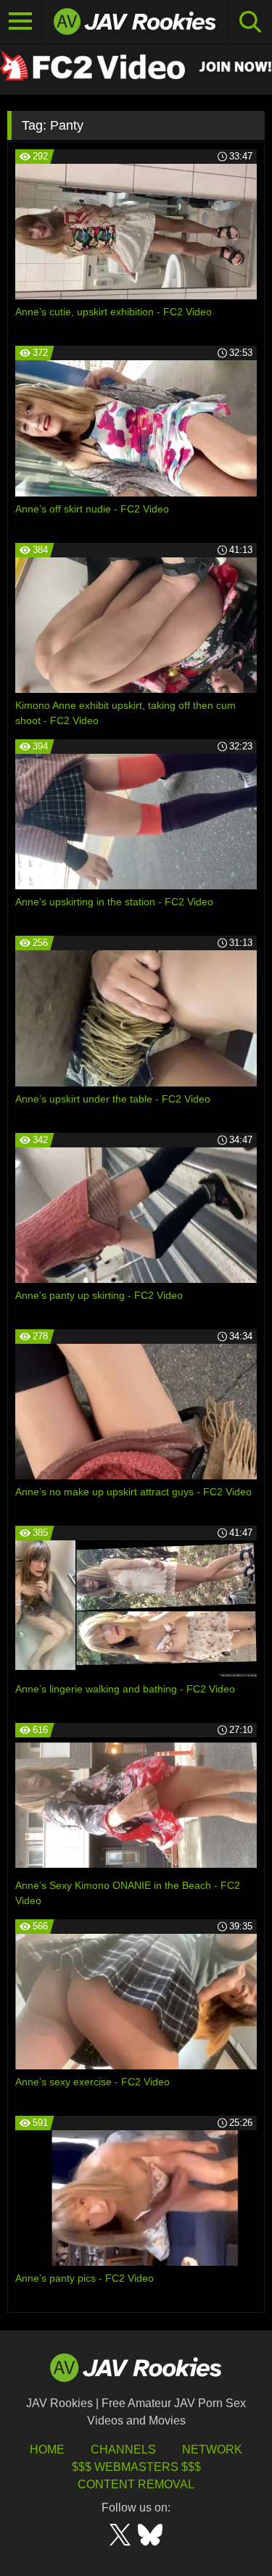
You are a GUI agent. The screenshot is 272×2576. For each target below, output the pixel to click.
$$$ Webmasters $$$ (136, 2467)
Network (212, 2450)
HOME (47, 2450)
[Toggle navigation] (21, 22)
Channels (123, 2450)
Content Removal (136, 2484)
